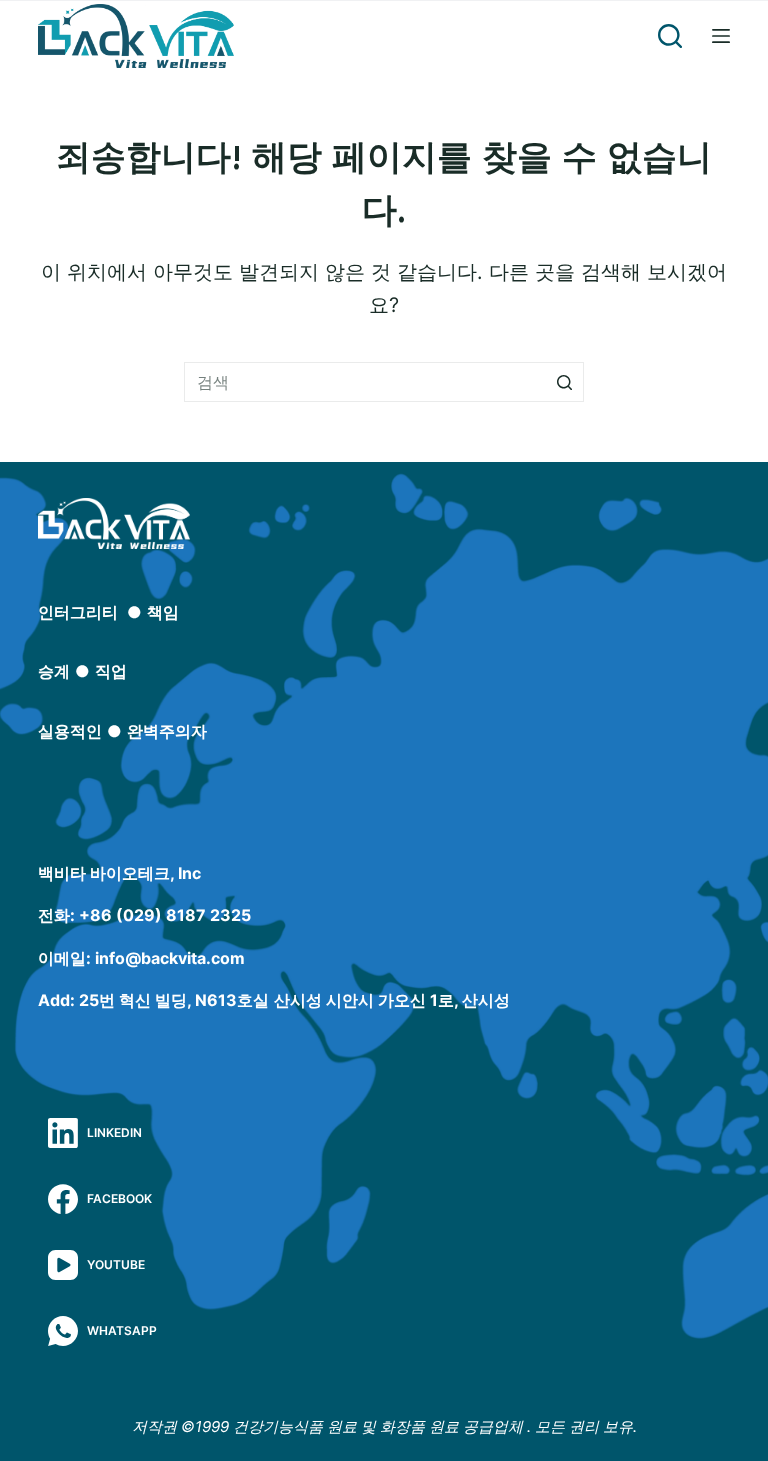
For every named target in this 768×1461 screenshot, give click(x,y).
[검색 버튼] (564, 382)
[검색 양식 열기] (670, 36)
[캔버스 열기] (721, 36)
